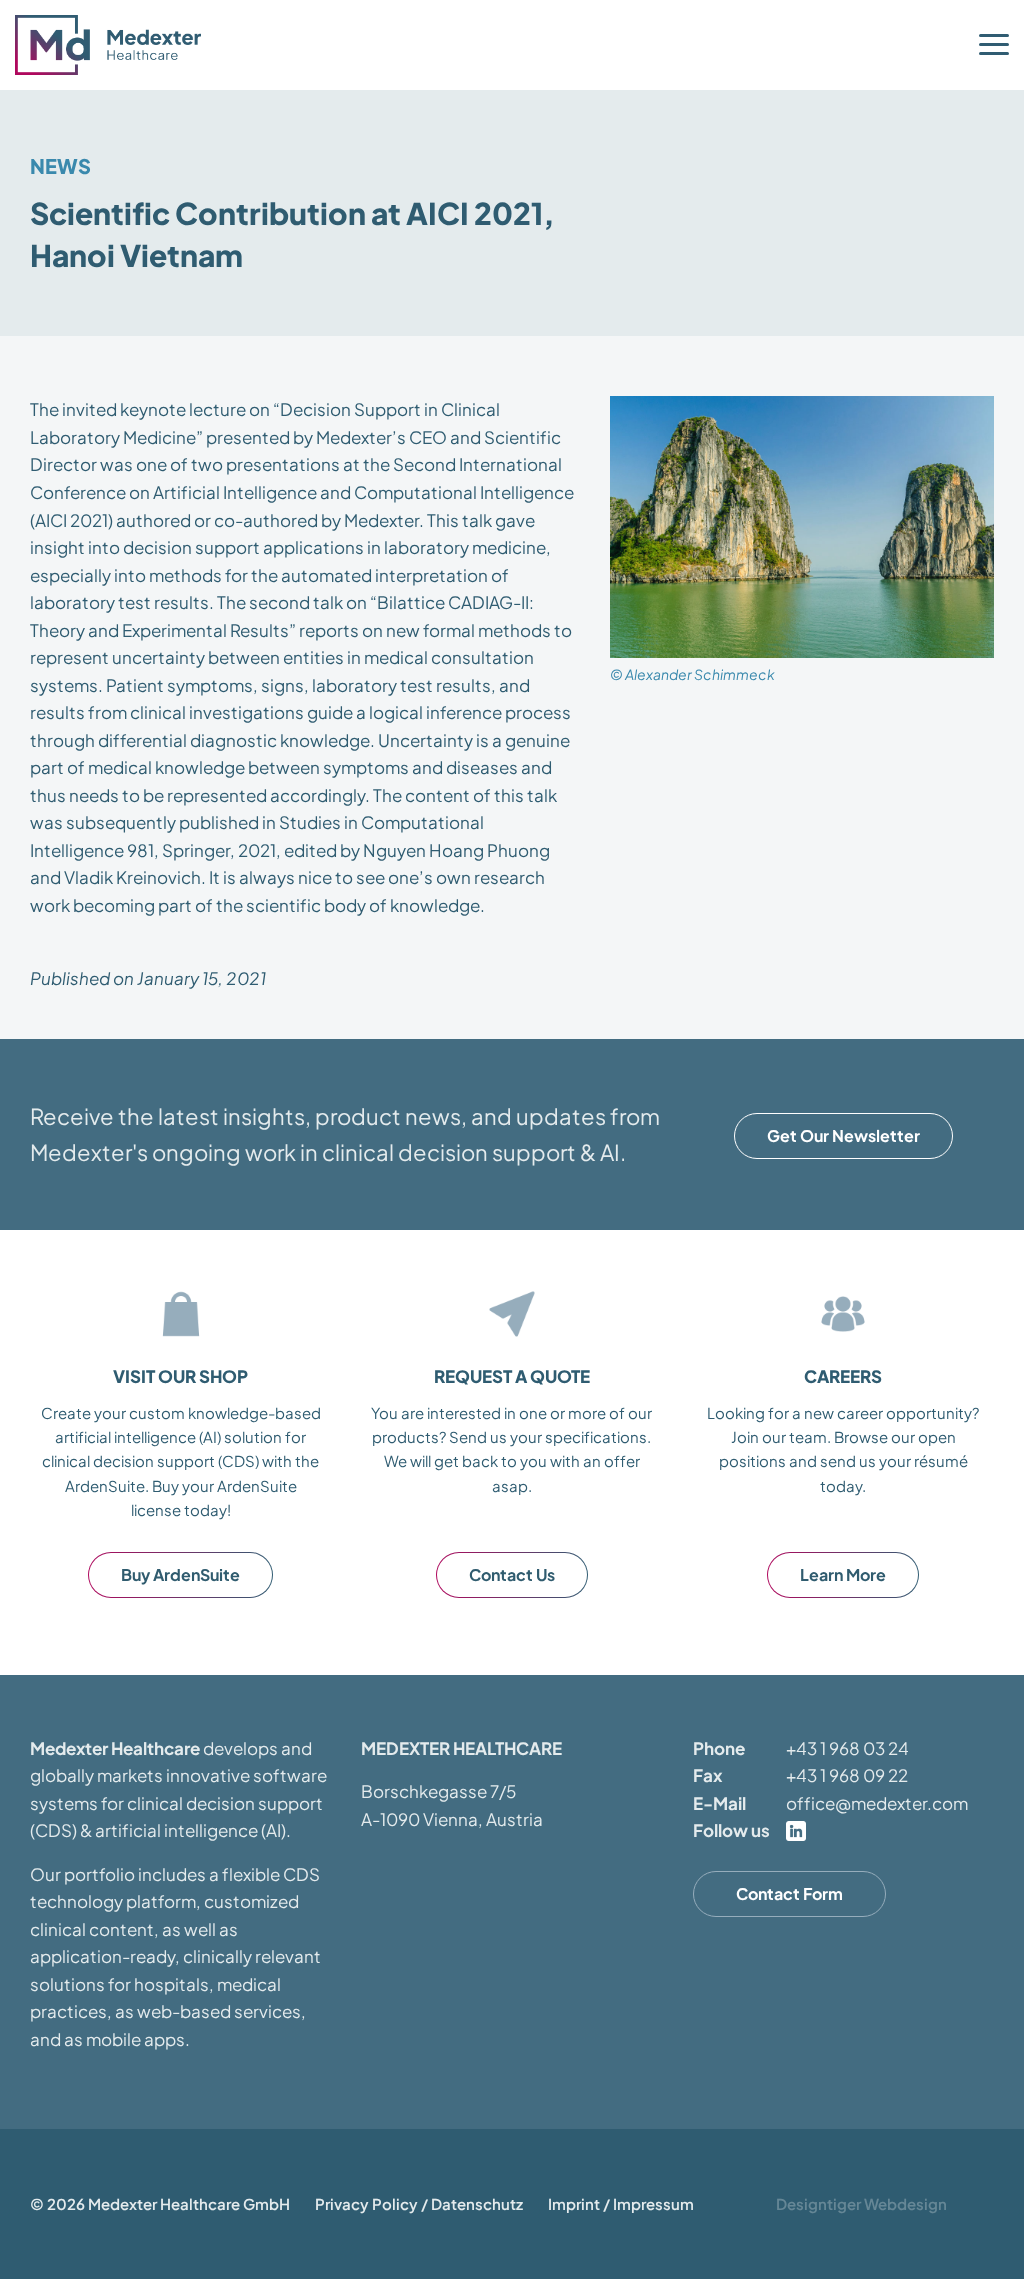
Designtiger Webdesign (861, 2203)
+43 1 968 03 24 (847, 1748)
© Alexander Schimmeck (692, 674)
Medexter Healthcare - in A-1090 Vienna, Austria (115, 45)
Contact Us (512, 1574)
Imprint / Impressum (621, 2203)
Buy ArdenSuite (180, 1574)
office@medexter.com (877, 1803)
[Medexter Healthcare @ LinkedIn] (796, 1831)
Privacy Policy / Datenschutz (419, 2203)
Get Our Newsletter (843, 1135)
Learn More (843, 1574)
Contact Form (789, 1893)
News (60, 165)
